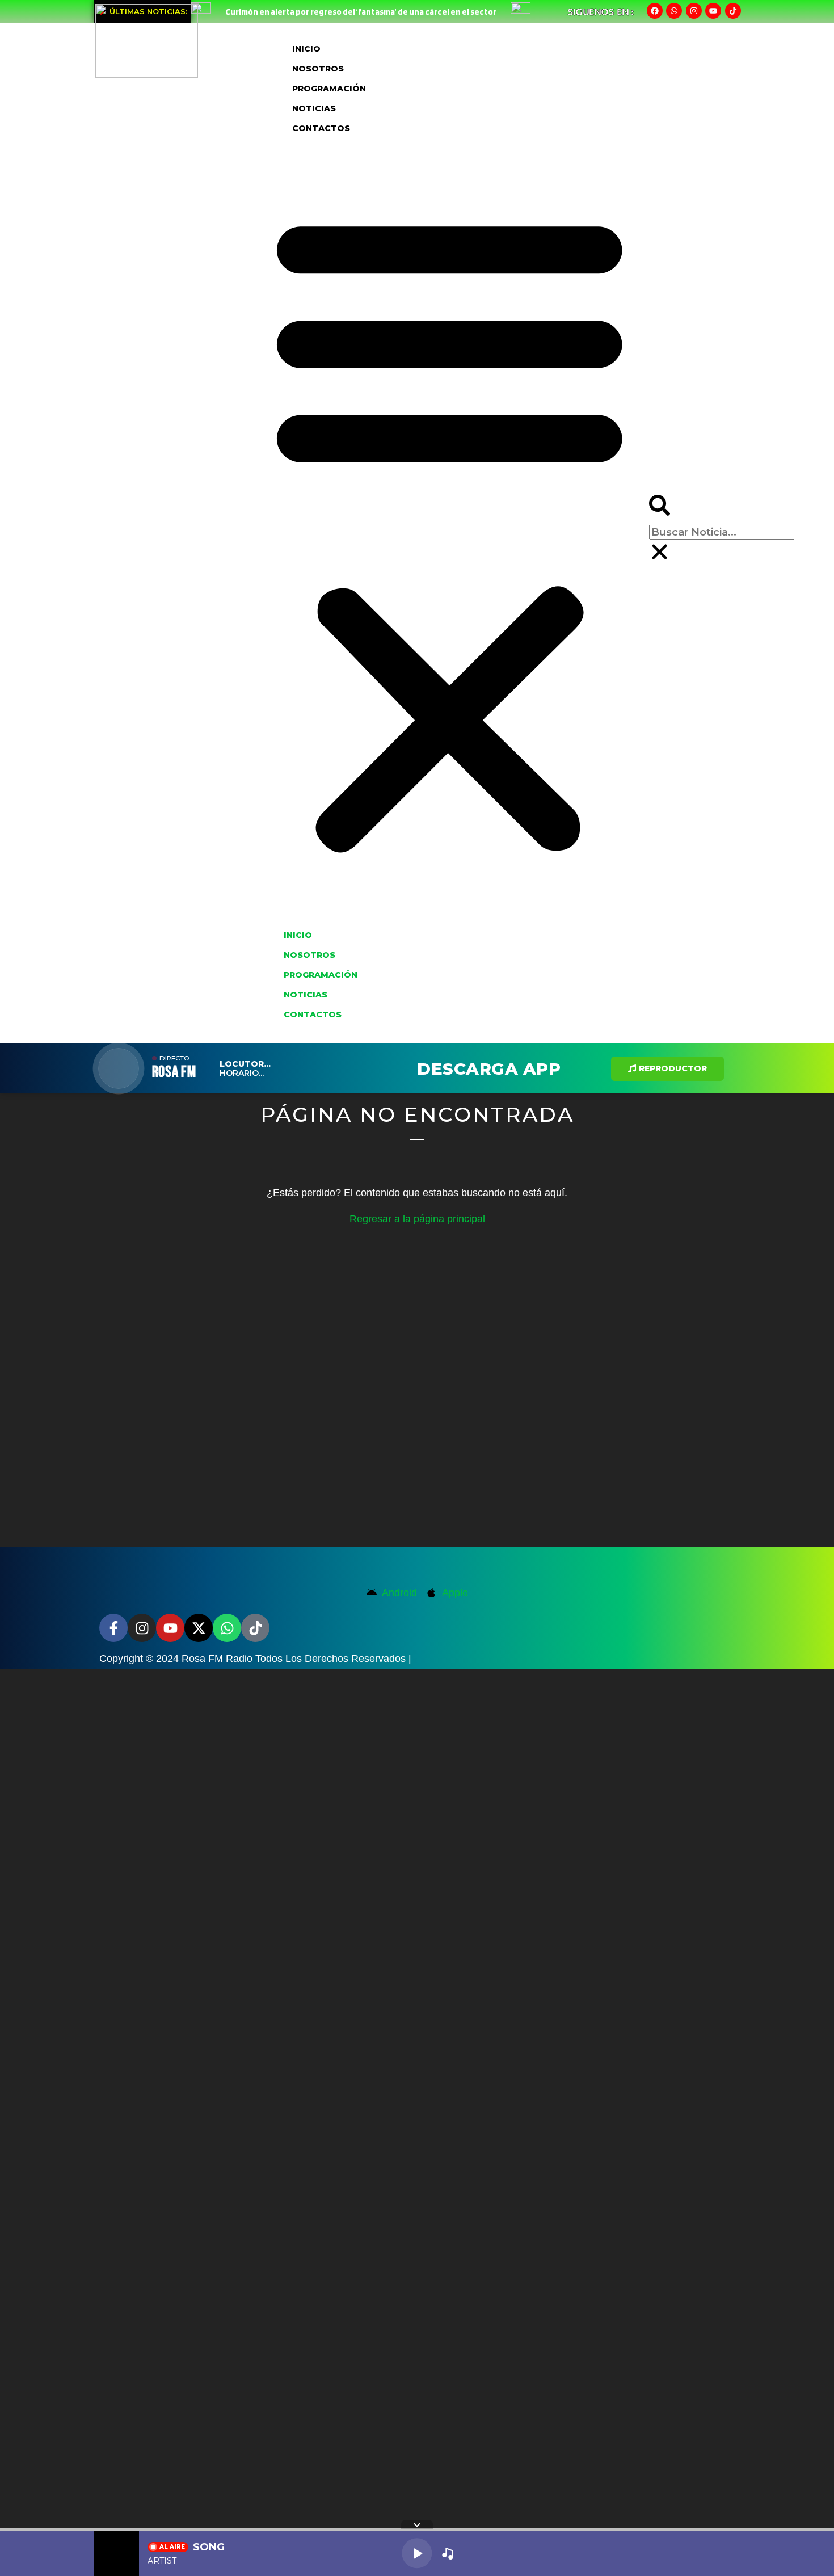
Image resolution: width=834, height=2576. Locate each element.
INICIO (306, 49)
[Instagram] (694, 11)
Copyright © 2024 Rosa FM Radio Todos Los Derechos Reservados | (255, 1659)
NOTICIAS (314, 108)
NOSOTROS (318, 69)
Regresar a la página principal (417, 1219)
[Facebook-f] (113, 1628)
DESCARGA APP (489, 1069)
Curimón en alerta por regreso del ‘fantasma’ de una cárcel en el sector (361, 12)
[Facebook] (655, 11)
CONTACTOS (321, 128)
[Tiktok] (733, 11)
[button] (450, 531)
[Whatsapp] (674, 11)
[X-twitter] (199, 1628)
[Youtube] (713, 11)
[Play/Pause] (417, 2553)
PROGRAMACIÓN (329, 89)
